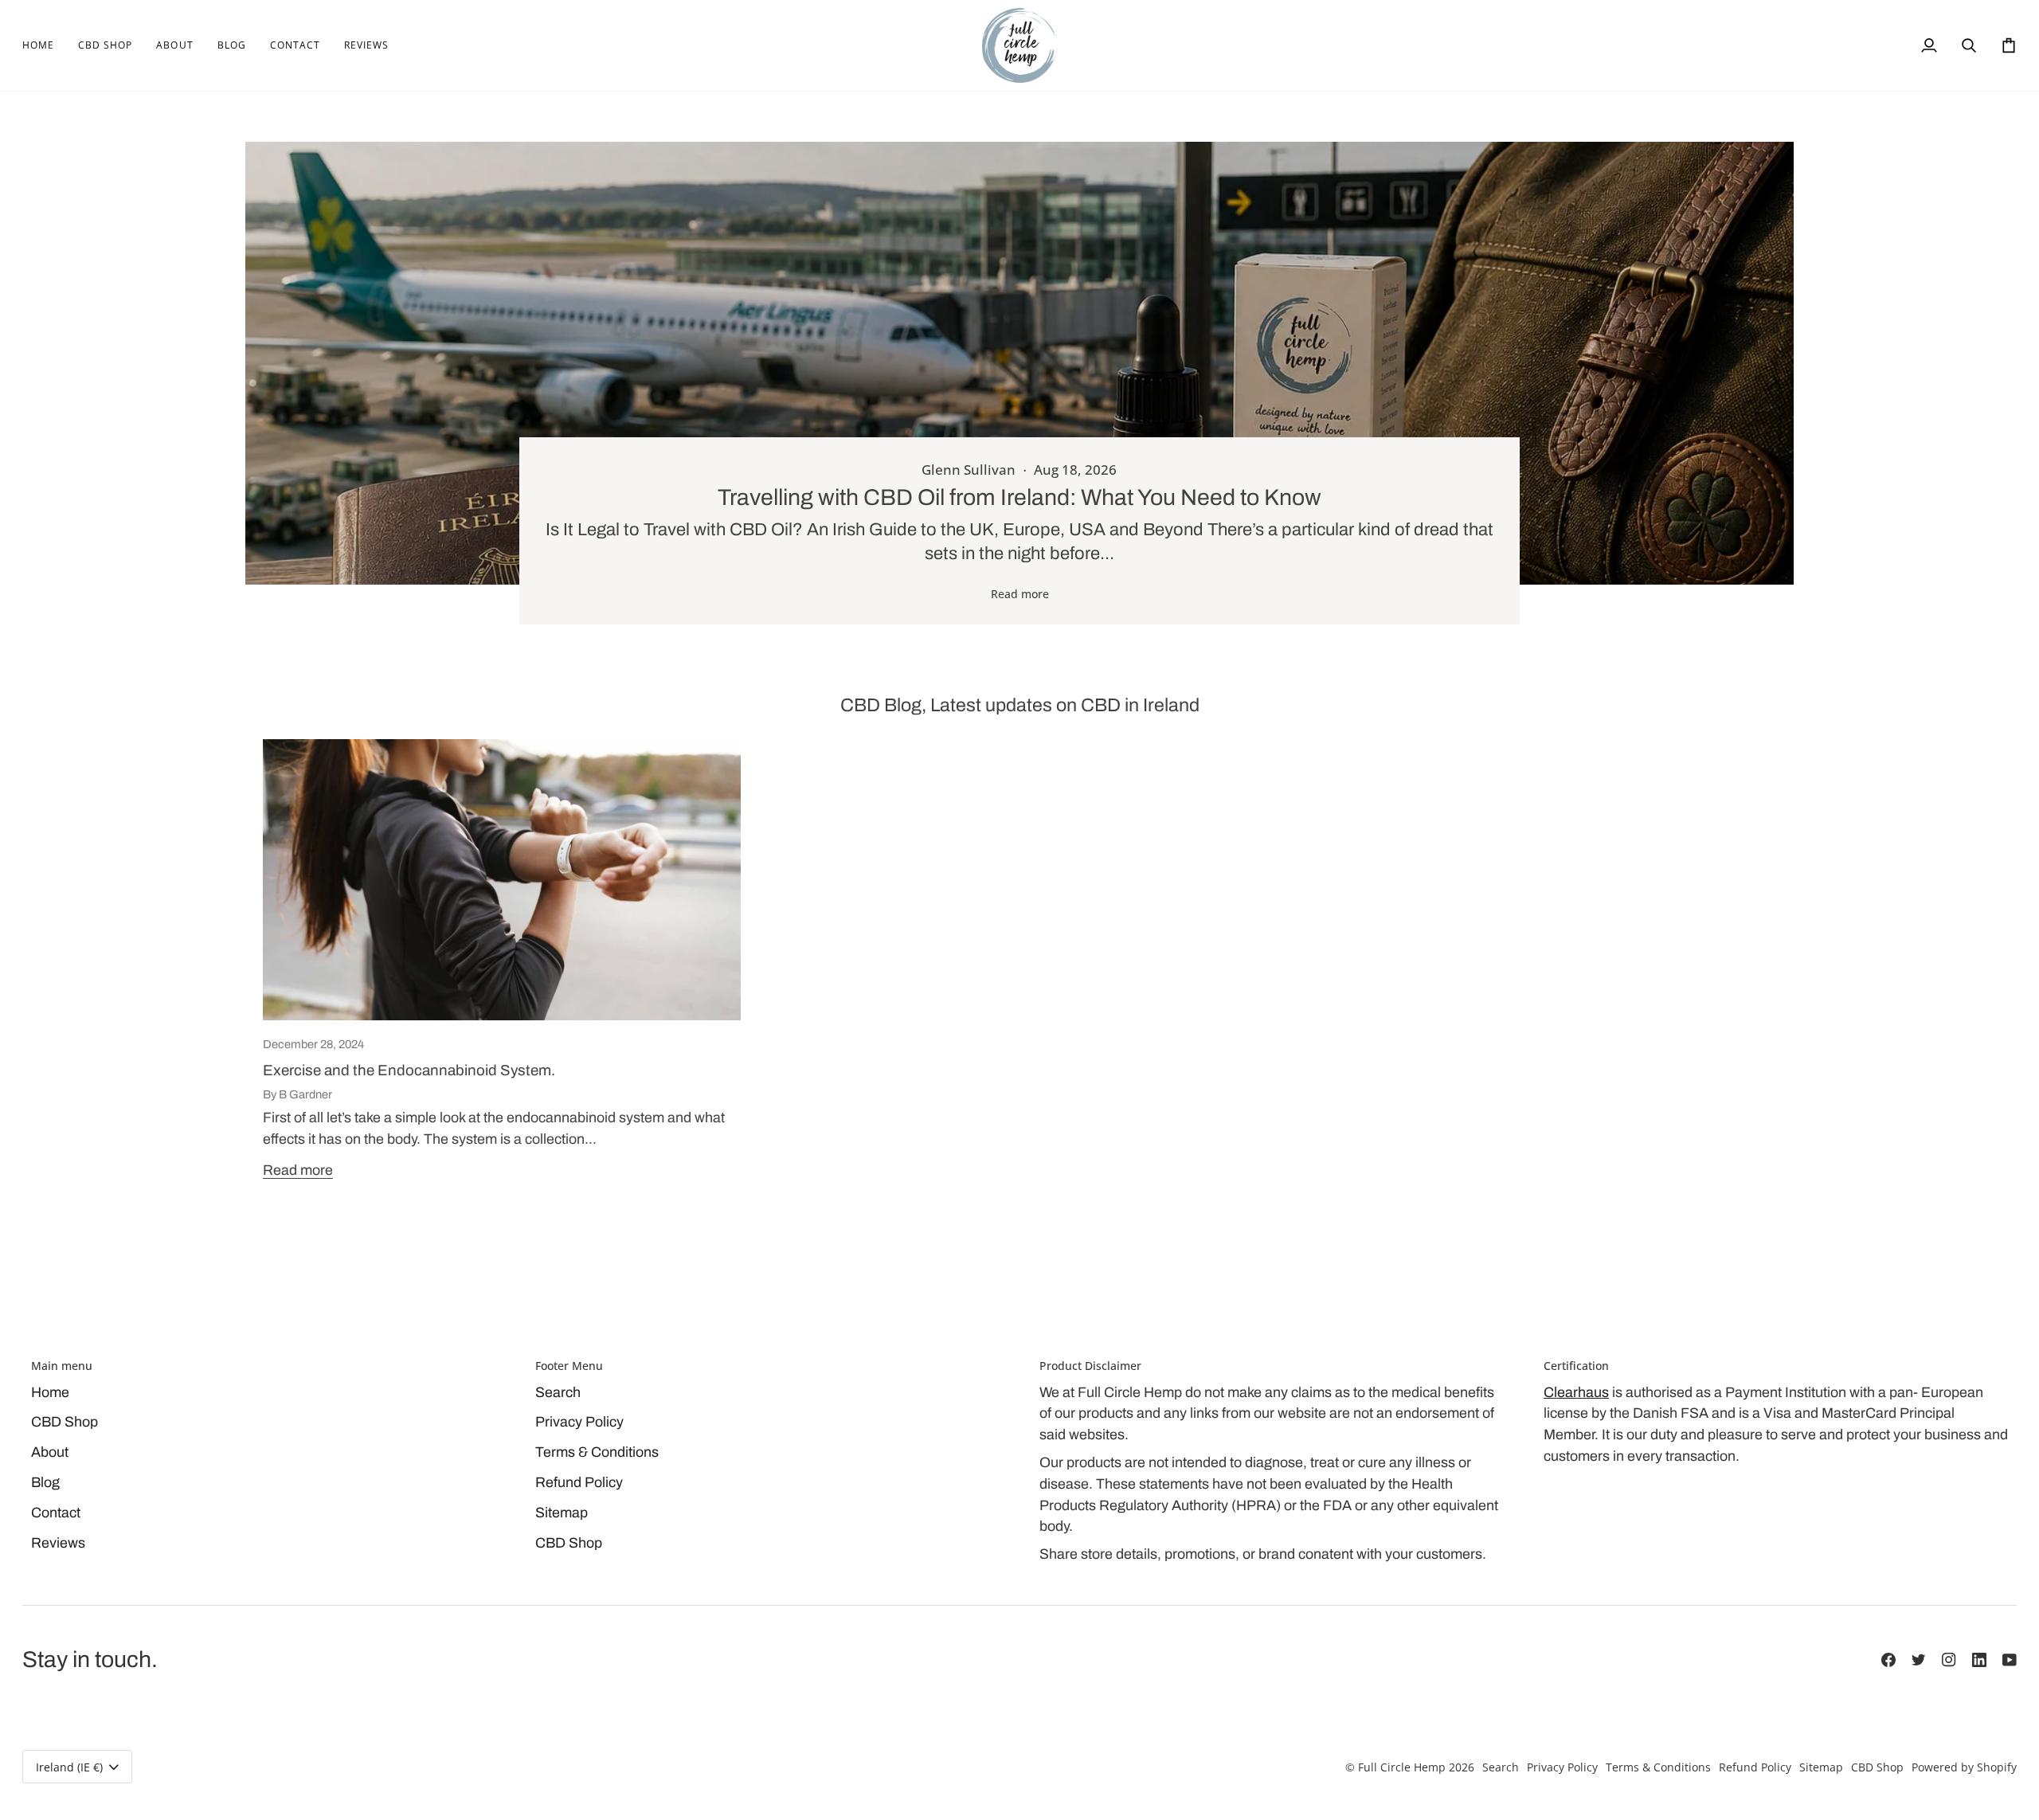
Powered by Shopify (1964, 1767)
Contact (56, 1513)
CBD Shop (65, 1422)
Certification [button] (1576, 1366)
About (50, 1452)
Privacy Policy (579, 1422)
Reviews (58, 1543)
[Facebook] (1888, 1660)
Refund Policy (579, 1482)
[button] (105, 45)
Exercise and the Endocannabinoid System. (409, 1070)
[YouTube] (2010, 1660)
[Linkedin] (1979, 1660)
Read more (1020, 594)
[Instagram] (1949, 1660)
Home (50, 1392)
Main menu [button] (62, 1366)
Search (558, 1392)
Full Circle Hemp (1402, 1767)
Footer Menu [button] (569, 1366)
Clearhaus (1576, 1392)
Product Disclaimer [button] (1090, 1366)
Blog (45, 1482)
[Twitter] (1919, 1660)
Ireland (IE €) (69, 1767)
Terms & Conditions (597, 1452)
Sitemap (562, 1513)
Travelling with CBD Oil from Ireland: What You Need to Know (1019, 497)
